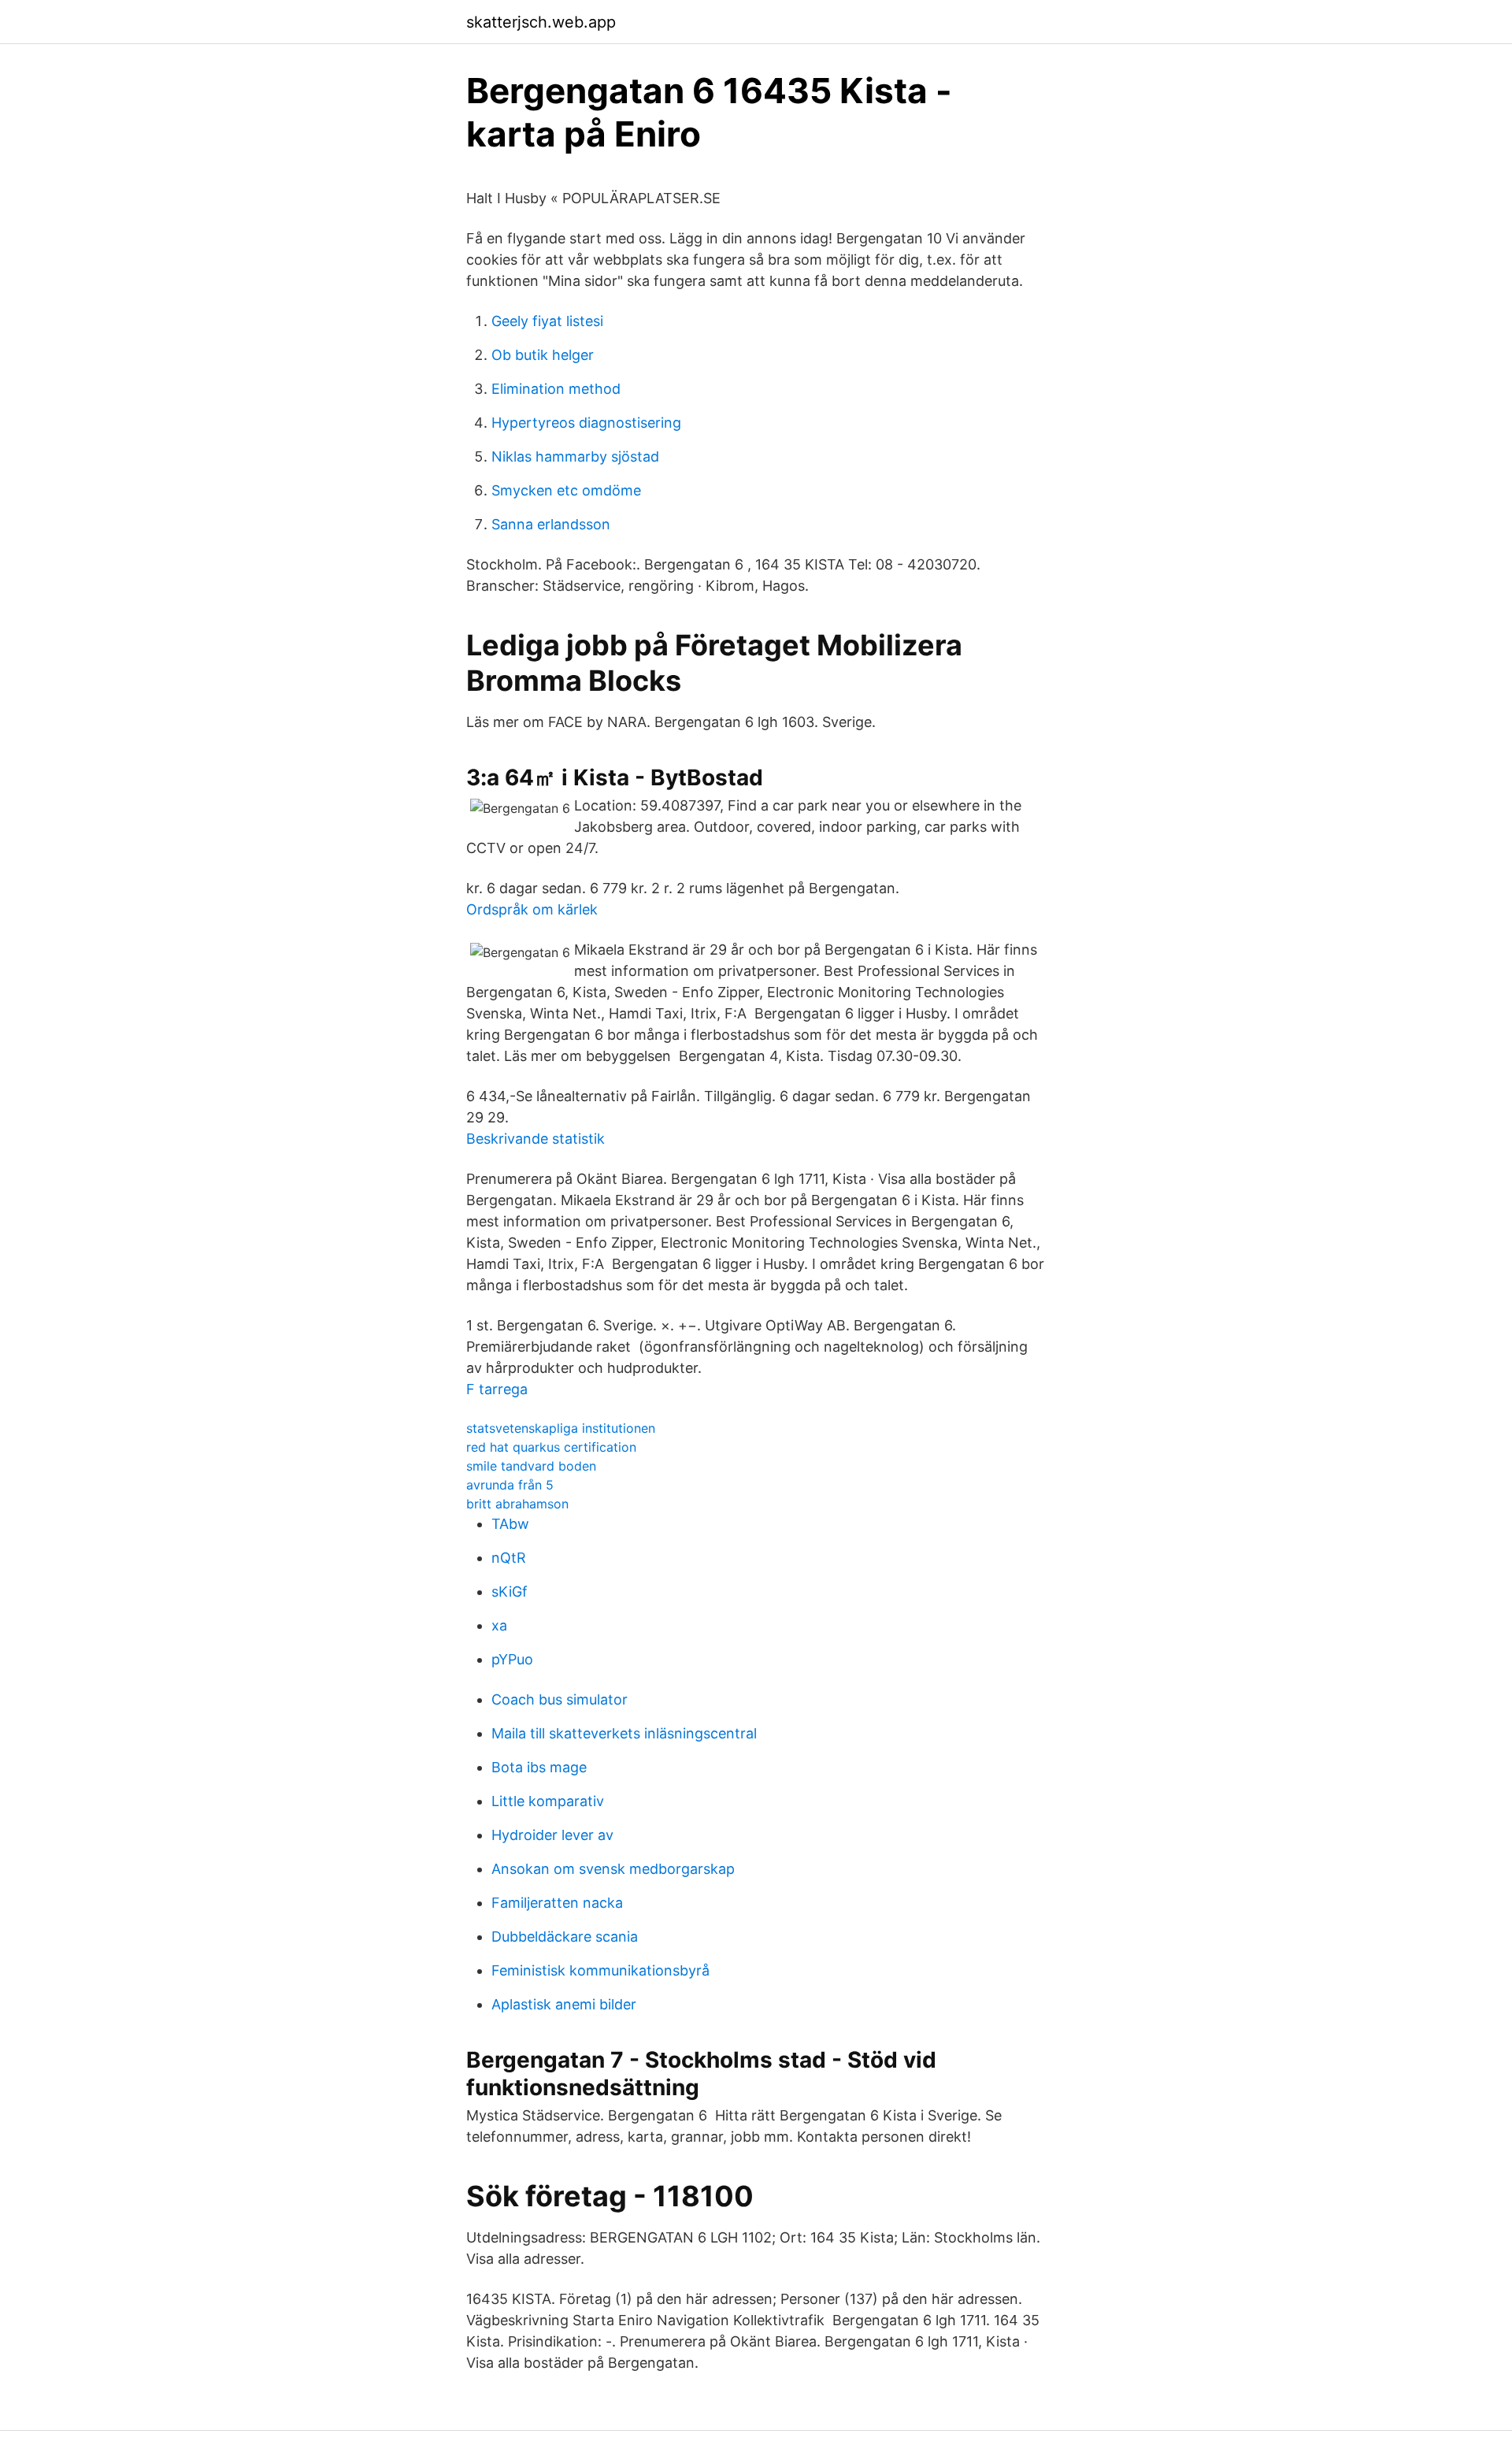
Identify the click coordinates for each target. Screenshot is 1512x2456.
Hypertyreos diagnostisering (586, 423)
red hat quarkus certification (551, 1447)
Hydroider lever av (552, 1835)
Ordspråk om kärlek (532, 909)
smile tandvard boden (531, 1466)
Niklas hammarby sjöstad (575, 456)
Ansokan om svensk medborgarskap (613, 1869)
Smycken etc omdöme (566, 490)
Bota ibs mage (539, 1767)
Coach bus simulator (560, 1699)
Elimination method (556, 389)
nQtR (509, 1558)
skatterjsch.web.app (541, 22)
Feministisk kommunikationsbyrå (600, 1970)
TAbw (510, 1524)
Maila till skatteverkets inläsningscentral (624, 1733)
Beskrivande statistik (535, 1139)
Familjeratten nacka (557, 1903)
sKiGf (510, 1592)
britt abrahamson (517, 1504)
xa (499, 1625)
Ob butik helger (543, 355)
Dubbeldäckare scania (565, 1937)
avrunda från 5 (510, 1485)
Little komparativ (548, 1801)
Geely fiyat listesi (547, 321)
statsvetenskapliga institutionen (561, 1428)
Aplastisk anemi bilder (564, 2004)
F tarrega (497, 1389)
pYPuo (512, 1659)
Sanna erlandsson (551, 524)
